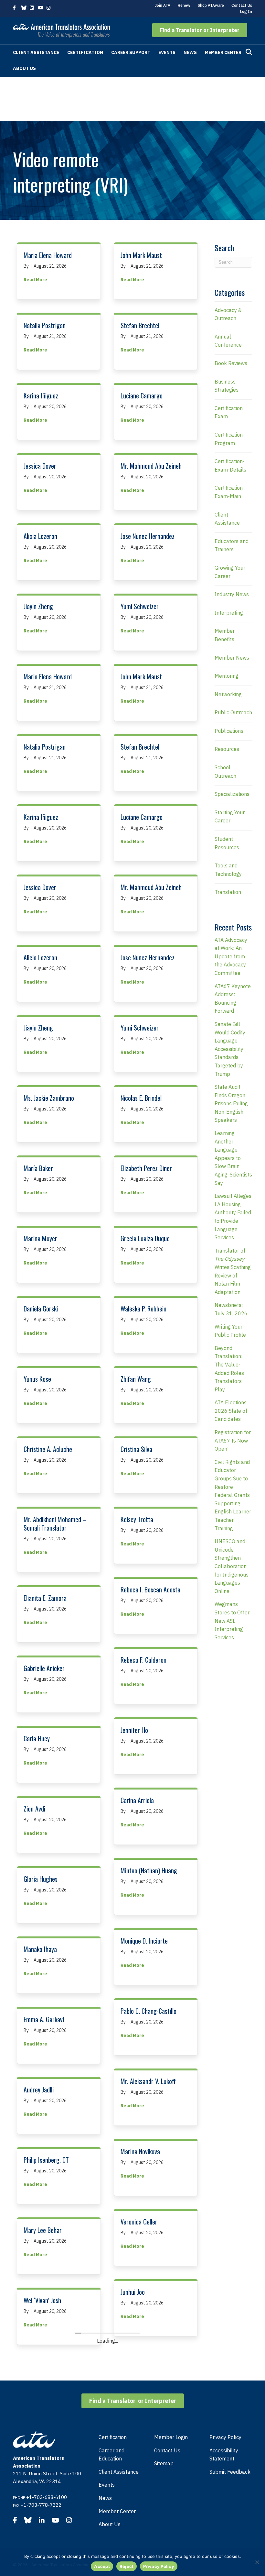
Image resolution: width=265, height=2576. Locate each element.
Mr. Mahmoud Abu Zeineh (151, 466)
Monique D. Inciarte (144, 1941)
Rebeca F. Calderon (143, 1660)
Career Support (131, 52)
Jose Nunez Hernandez (148, 536)
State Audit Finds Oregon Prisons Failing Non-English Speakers (231, 1103)
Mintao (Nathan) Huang (149, 1870)
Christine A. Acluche (48, 1449)
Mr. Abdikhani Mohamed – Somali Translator (55, 1523)
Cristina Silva (136, 1449)
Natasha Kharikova (143, 2432)
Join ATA (163, 5)
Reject (127, 2566)
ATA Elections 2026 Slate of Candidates (231, 1411)
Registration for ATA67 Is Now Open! (233, 1440)
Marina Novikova (140, 2151)
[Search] (249, 52)
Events (167, 52)
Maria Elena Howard (48, 255)
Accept (102, 2566)
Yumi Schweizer (140, 606)
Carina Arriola (137, 1800)
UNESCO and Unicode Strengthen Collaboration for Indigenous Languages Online (232, 1566)
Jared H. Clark (40, 2370)
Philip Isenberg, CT (46, 2160)
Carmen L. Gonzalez (47, 2441)
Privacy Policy (159, 2566)
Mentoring (227, 676)
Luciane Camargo (142, 396)
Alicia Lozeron (40, 536)
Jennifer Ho (134, 1730)
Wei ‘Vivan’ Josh (42, 2300)
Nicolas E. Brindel (141, 1098)
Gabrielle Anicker (44, 1668)
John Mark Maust (141, 255)
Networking (228, 694)
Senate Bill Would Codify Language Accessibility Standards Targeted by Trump (230, 1049)
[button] (200, 30)
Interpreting (229, 613)
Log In (246, 11)
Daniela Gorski (41, 1309)
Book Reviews (231, 363)
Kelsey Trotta (137, 1519)
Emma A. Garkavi (44, 2019)
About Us (24, 68)
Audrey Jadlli (39, 2090)
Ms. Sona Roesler (141, 2362)
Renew (184, 5)
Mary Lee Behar (43, 2230)
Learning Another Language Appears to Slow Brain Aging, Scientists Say (233, 1158)
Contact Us (242, 5)
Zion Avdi (34, 1809)
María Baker (38, 1168)
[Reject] (257, 2562)
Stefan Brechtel (140, 325)
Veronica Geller (139, 2222)
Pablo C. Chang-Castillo (148, 2011)
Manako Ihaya (40, 1949)
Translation (228, 892)
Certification (85, 52)
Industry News (232, 594)
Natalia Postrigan (45, 325)
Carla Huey (37, 1738)
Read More (35, 279)
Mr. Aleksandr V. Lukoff (148, 2081)
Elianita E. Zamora (45, 1598)
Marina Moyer (40, 1238)
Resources (227, 749)
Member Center (223, 52)
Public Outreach (233, 712)
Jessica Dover (40, 466)
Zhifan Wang (136, 1379)
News (190, 52)
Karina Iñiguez (41, 396)
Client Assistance (36, 52)
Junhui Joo (133, 2292)
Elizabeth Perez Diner (146, 1168)
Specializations (232, 794)
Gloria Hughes (41, 1879)
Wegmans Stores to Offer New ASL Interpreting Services (232, 1621)
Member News (232, 658)
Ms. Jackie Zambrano (49, 1098)
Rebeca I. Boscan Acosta (150, 1589)
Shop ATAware (211, 5)
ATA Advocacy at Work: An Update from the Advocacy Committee (231, 956)
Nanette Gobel (138, 2503)
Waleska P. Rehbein (143, 1309)
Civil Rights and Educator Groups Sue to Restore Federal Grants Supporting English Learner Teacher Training (233, 1495)
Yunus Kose (37, 1379)
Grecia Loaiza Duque (145, 1238)
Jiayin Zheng (38, 606)
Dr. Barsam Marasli (47, 2511)
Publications (229, 731)
